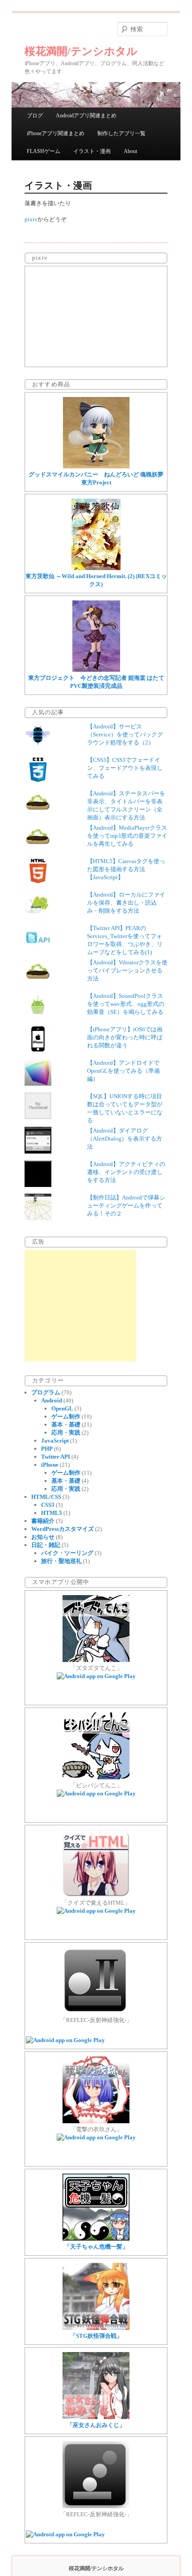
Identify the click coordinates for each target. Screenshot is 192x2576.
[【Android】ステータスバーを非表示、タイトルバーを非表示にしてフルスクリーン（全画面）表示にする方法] (38, 814)
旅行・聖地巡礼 (61, 1561)
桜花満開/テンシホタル (81, 51)
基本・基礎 (66, 1424)
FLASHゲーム (44, 151)
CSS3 (48, 1505)
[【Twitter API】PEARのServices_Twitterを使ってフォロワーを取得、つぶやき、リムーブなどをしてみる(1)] (38, 949)
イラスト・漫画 (92, 151)
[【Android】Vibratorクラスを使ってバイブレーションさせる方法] (38, 983)
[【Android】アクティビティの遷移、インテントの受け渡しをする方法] (38, 1185)
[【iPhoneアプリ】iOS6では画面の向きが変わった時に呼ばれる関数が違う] (38, 1050)
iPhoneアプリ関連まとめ (56, 133)
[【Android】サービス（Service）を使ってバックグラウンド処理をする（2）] (38, 747)
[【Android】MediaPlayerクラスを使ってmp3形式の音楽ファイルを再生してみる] (38, 849)
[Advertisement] (80, 1306)
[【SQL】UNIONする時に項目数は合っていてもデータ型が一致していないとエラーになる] (38, 1117)
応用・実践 (66, 1433)
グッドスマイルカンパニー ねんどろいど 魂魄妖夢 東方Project (99, 478)
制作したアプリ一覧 (121, 133)
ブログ (35, 116)
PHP (47, 1449)
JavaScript (55, 1441)
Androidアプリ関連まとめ (86, 116)
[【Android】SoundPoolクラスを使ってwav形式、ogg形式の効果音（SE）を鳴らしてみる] (38, 1017)
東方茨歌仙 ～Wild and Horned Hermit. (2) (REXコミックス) (96, 580)
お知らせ (43, 1537)
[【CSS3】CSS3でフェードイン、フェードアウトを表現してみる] (38, 781)
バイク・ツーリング (67, 1553)
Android (52, 1400)
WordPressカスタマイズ (63, 1529)
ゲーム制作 (66, 1416)
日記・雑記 (46, 1545)
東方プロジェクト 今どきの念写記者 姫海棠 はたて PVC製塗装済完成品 (96, 682)
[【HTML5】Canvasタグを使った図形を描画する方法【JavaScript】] (38, 882)
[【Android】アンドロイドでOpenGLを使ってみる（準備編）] (38, 1084)
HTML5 (52, 1513)
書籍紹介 (43, 1521)
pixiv (31, 219)
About (130, 151)
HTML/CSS (46, 1497)
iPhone (50, 1465)
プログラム (46, 1392)
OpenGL (62, 1408)
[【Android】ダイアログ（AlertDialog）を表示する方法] (38, 1152)
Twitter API (56, 1457)
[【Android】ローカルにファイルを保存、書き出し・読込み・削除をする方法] (38, 916)
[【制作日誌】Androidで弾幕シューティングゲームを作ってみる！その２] (38, 1218)
